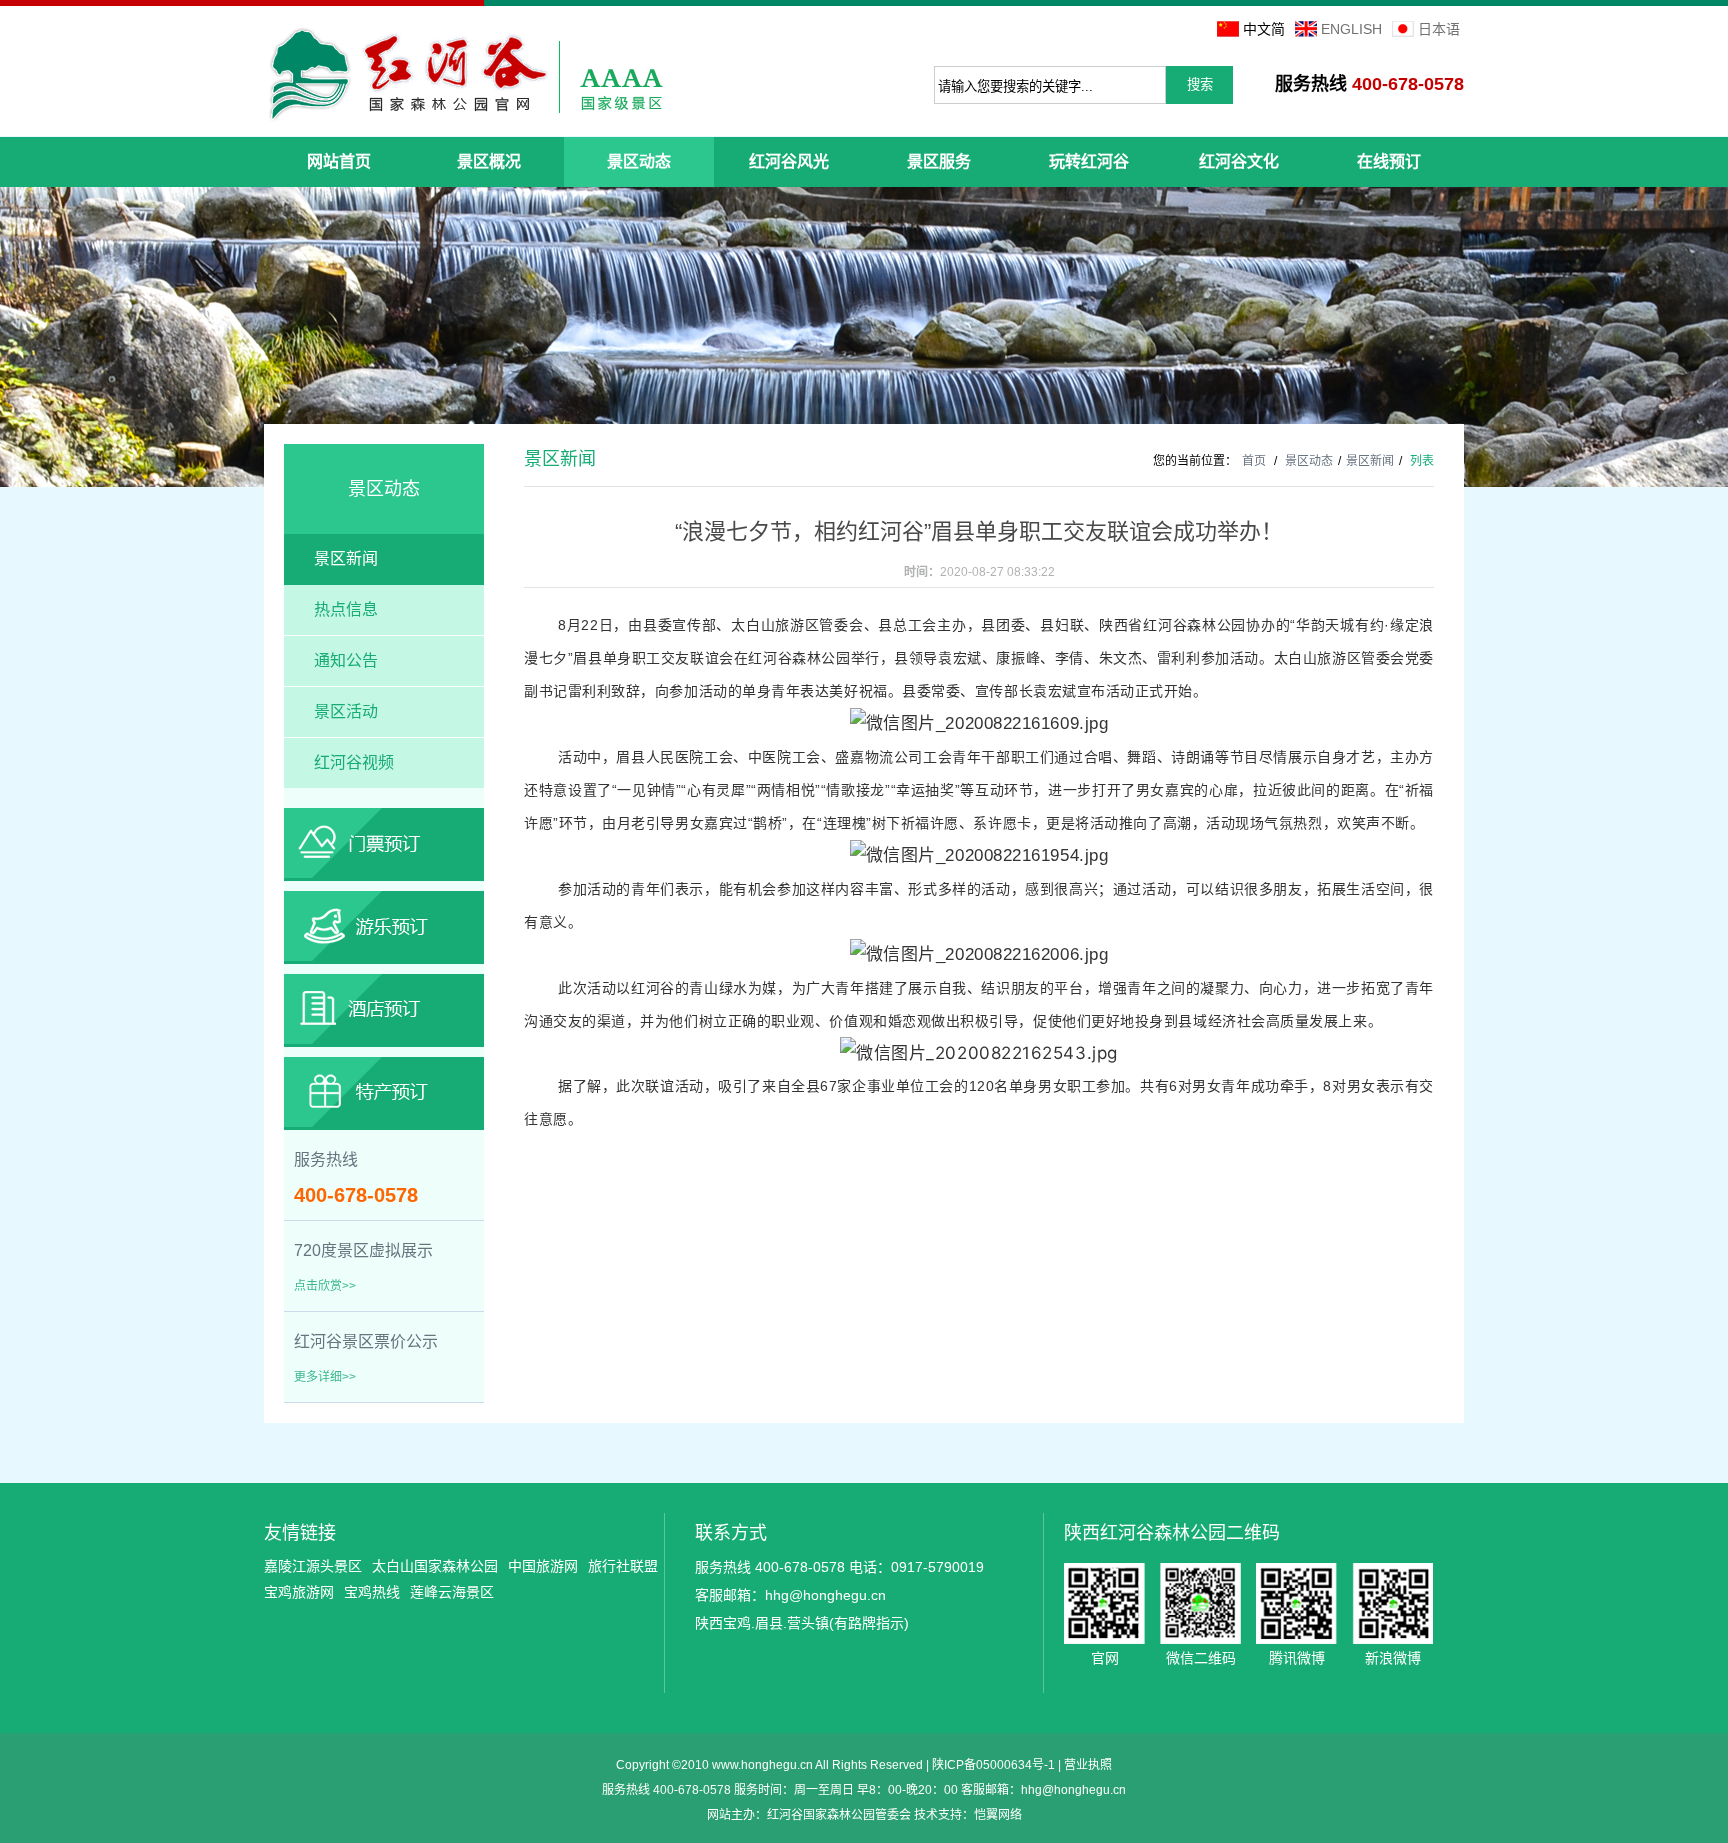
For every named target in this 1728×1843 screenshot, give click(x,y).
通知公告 (346, 660)
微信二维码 (1200, 1603)
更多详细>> (325, 1377)
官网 (1104, 1603)
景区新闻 (346, 558)
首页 (1254, 461)
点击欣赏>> (325, 1286)
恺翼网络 (998, 1815)
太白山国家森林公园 (435, 1566)
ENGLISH (1351, 29)
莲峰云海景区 (452, 1592)
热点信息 (346, 609)
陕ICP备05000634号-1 (993, 1765)
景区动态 (1309, 461)
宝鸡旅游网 (299, 1592)
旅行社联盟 (623, 1566)
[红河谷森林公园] (465, 74)
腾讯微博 (1296, 1603)
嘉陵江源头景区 (313, 1566)
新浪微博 (1392, 1603)
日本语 (1439, 29)
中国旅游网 (543, 1566)
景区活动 (346, 711)
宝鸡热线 (372, 1592)
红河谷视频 (354, 762)
